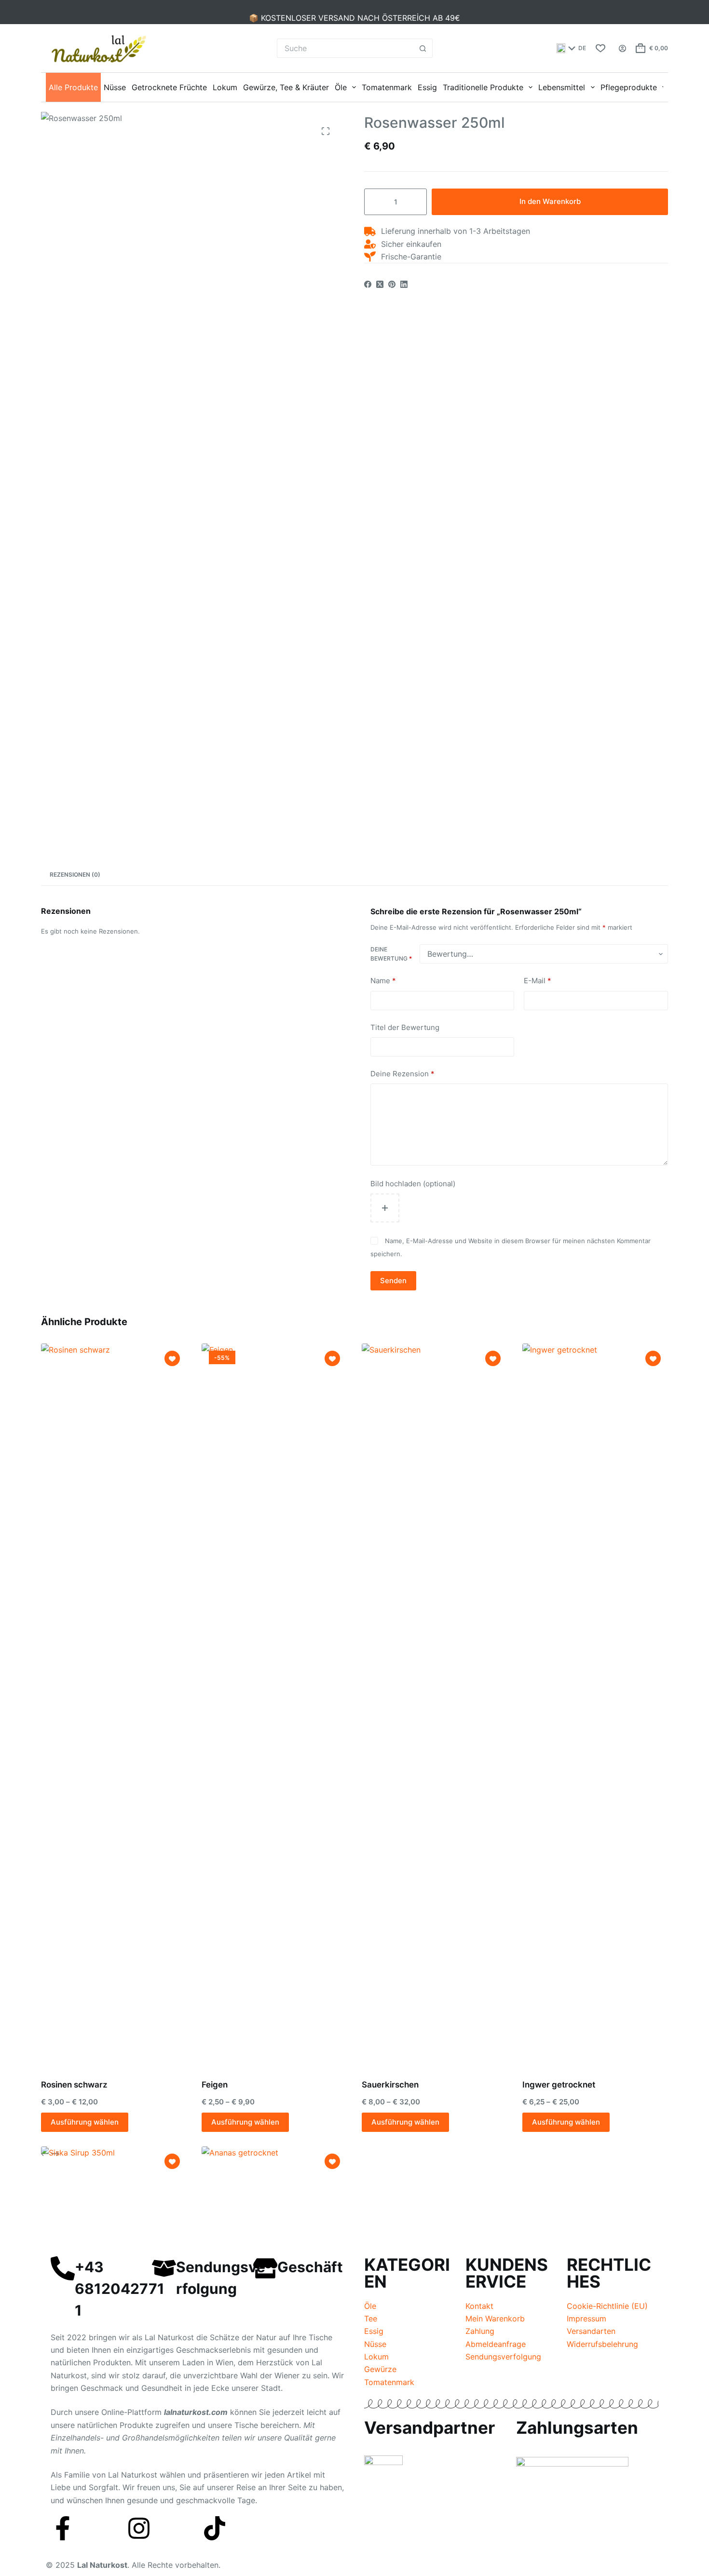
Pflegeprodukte (629, 87)
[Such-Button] (423, 48)
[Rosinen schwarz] (114, 1705)
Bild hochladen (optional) (413, 1184)
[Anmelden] (622, 48)
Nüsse (115, 87)
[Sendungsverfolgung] (164, 2268)
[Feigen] (275, 1705)
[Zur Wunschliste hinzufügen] (172, 1358)
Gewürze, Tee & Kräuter (286, 87)
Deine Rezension (402, 1074)
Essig (427, 87)
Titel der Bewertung (405, 1027)
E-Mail (538, 981)
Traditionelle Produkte (483, 87)
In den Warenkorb (550, 202)
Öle (341, 87)
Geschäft (310, 2267)
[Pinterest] (392, 284)
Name (383, 981)
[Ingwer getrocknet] (595, 1705)
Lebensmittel (562, 87)
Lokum (225, 87)
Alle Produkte (73, 87)
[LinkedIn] (404, 284)
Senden (393, 1281)
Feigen (215, 2085)
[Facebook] (368, 284)
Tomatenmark (387, 87)
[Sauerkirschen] (435, 1705)
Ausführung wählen (85, 2122)
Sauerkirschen (390, 2085)
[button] (571, 48)
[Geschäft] (265, 2268)
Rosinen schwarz (74, 2085)
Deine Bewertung (391, 954)
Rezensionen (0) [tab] (75, 874)
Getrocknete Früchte (169, 87)
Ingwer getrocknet (559, 2085)
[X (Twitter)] (380, 284)
